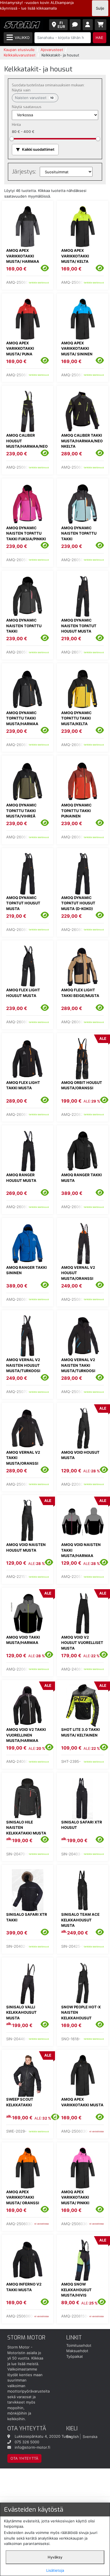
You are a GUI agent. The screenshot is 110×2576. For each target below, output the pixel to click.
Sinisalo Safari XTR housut (82, 1825)
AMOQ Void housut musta (80, 1455)
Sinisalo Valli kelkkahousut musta (21, 2012)
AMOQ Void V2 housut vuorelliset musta (82, 1643)
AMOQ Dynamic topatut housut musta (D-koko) (78, 903)
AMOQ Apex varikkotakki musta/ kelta (75, 256)
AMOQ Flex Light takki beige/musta (80, 993)
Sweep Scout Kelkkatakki (20, 2102)
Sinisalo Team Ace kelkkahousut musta (80, 1920)
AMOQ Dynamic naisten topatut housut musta (79, 626)
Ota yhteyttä (24, 2458)
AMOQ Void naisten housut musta (26, 1547)
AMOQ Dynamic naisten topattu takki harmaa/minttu (79, 536)
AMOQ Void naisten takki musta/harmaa (81, 1550)
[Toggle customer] (88, 25)
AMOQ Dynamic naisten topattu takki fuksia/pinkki (26, 533)
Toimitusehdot (79, 2345)
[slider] (12, 138)
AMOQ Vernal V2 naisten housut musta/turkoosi (23, 1365)
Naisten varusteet (34, 98)
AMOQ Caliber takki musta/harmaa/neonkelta (82, 441)
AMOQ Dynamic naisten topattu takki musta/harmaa (24, 628)
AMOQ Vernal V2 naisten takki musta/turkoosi (78, 1365)
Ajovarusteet (52, 50)
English (73, 2436)
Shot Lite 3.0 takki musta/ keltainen (81, 1732)
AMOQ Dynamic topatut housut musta (23, 903)
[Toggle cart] (101, 25)
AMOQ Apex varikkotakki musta (82, 2102)
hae (99, 38)
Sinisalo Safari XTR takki (27, 1917)
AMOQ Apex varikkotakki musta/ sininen (77, 348)
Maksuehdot (77, 2351)
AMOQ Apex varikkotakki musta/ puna (20, 348)
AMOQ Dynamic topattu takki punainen (76, 811)
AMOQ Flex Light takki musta (23, 1085)
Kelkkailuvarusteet (20, 55)
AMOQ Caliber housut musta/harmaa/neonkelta (27, 444)
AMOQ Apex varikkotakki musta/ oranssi (23, 2197)
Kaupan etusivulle (19, 50)
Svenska (90, 2436)
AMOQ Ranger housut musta (21, 1178)
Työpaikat (75, 2356)
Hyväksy (55, 2557)
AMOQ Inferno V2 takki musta (24, 2287)
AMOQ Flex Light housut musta (23, 993)
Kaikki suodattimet (38, 149)
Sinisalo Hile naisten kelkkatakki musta (26, 1828)
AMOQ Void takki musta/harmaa (23, 1640)
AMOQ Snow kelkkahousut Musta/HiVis (76, 2290)
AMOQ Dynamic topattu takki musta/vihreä (21, 811)
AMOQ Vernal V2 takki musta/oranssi (23, 1458)
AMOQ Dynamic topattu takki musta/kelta (76, 718)
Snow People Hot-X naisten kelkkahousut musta (81, 2015)
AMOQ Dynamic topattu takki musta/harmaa (22, 718)
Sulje (100, 8)
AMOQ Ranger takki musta (82, 1178)
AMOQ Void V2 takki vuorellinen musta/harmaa (26, 1735)
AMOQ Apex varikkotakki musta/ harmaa (23, 256)
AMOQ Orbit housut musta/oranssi (82, 1085)
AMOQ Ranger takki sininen (27, 1270)
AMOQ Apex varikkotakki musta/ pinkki (75, 2197)
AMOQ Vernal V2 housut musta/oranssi (78, 1273)
